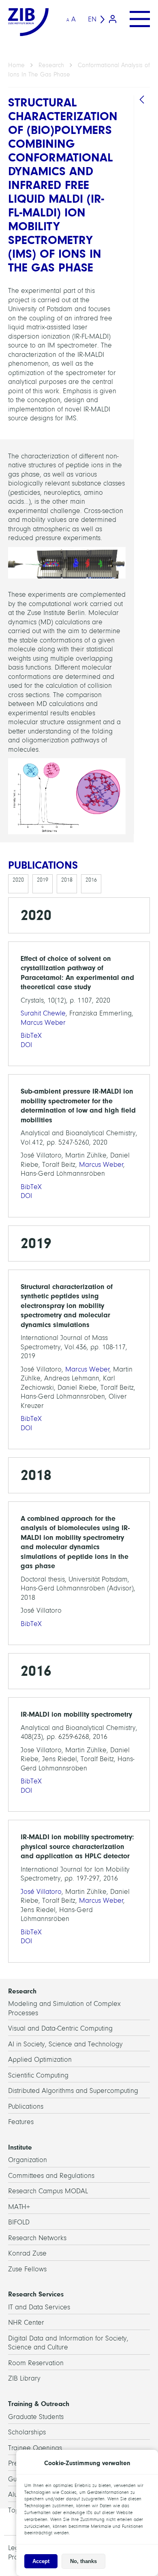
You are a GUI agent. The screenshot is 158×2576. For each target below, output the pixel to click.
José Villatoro (41, 1892)
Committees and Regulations (51, 2176)
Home (16, 65)
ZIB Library (24, 2378)
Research (51, 65)
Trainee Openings (35, 2448)
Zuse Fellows (27, 2269)
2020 (18, 880)
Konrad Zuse (27, 2253)
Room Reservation (36, 2363)
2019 (43, 880)
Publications (26, 2106)
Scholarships (27, 2432)
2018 (67, 880)
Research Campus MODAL (48, 2191)
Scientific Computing (38, 2075)
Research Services (36, 2294)
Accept (41, 2561)
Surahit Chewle (43, 1013)
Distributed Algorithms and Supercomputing (73, 2091)
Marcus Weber (43, 1023)
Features (21, 2122)
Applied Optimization (40, 2060)
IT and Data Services (39, 2307)
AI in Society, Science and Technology (65, 2044)
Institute (20, 2147)
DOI (26, 1045)
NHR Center (26, 2323)
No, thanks (83, 2561)
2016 (91, 880)
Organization (28, 2160)
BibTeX (31, 1036)
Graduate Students (36, 2417)
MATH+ (19, 2207)
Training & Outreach (39, 2404)
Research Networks (37, 2238)
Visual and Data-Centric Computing (60, 2028)
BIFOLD (19, 2222)
